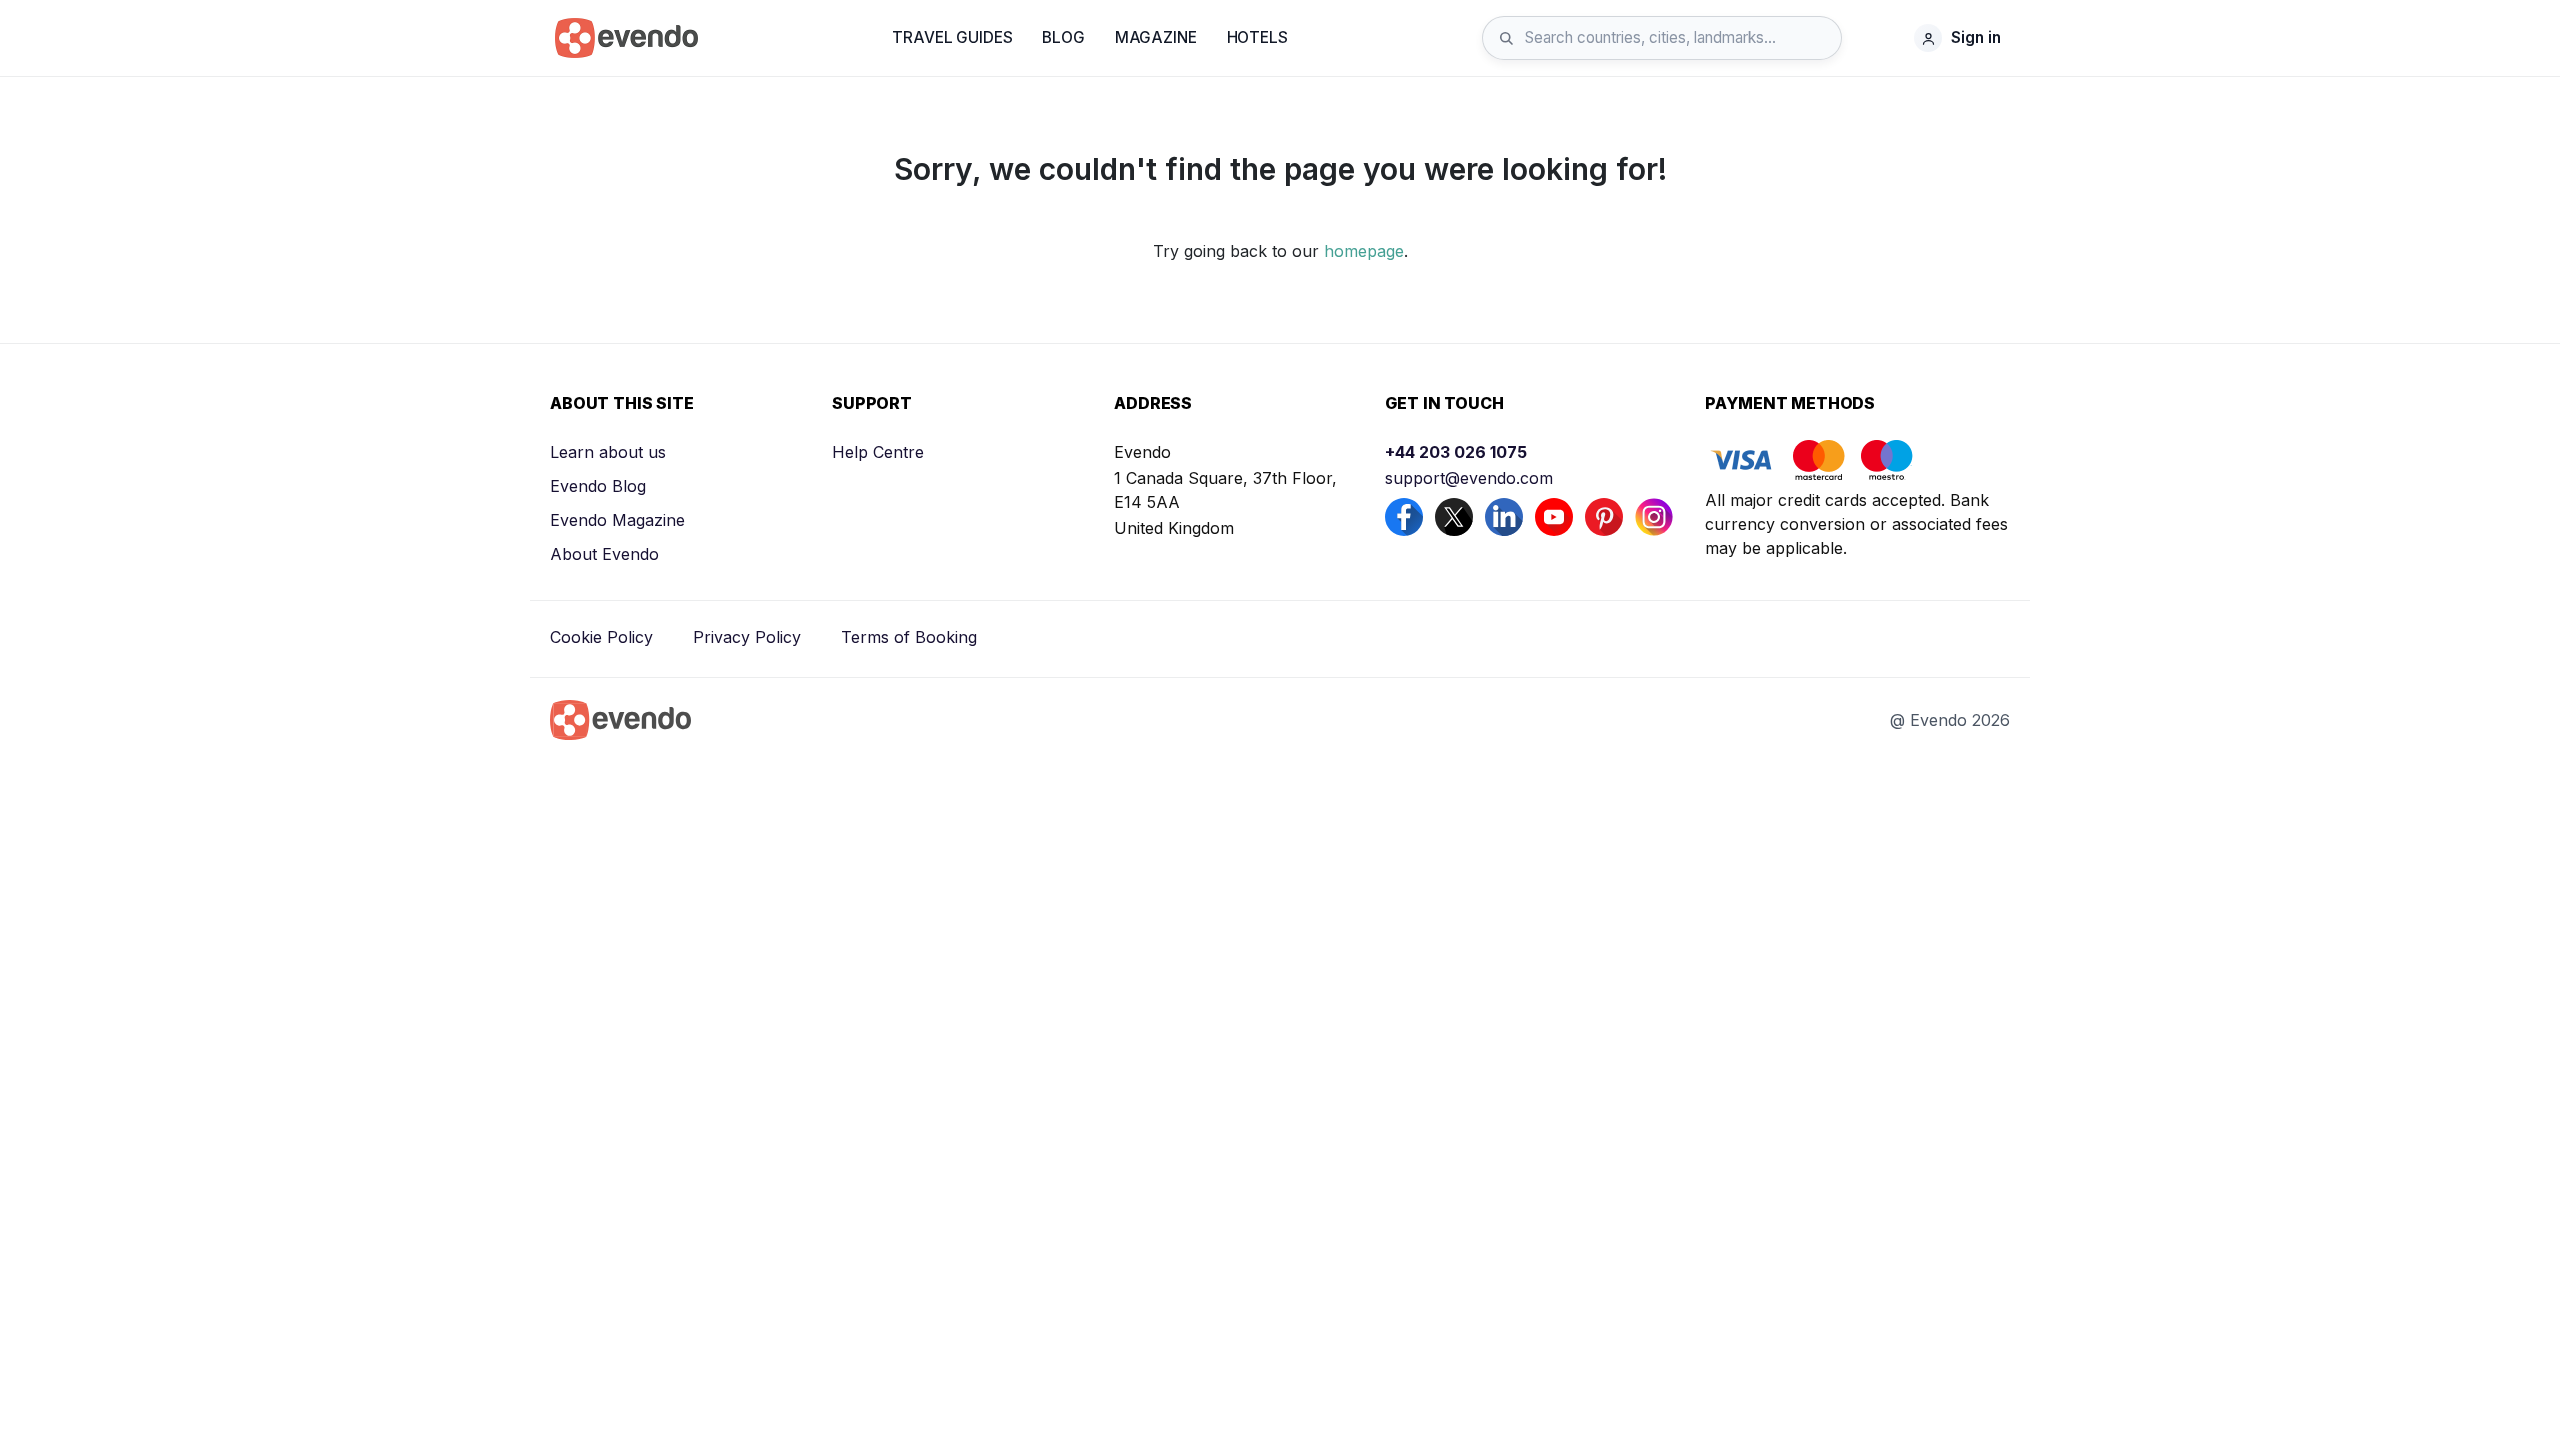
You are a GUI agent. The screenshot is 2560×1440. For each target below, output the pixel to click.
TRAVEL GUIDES (952, 37)
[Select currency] (1883, 38)
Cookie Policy (601, 637)
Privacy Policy (747, 637)
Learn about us (608, 452)
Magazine (1156, 37)
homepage (1364, 251)
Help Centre (878, 452)
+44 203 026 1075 (1456, 452)
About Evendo (604, 554)
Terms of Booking (909, 637)
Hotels (1257, 37)
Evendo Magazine (617, 520)
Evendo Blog (598, 486)
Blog (1063, 37)
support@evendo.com (1469, 478)
